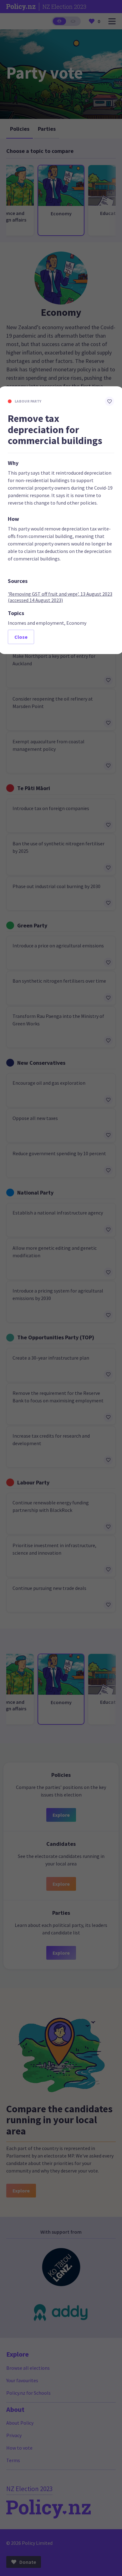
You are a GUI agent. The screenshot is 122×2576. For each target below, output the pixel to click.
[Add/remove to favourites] (109, 401)
